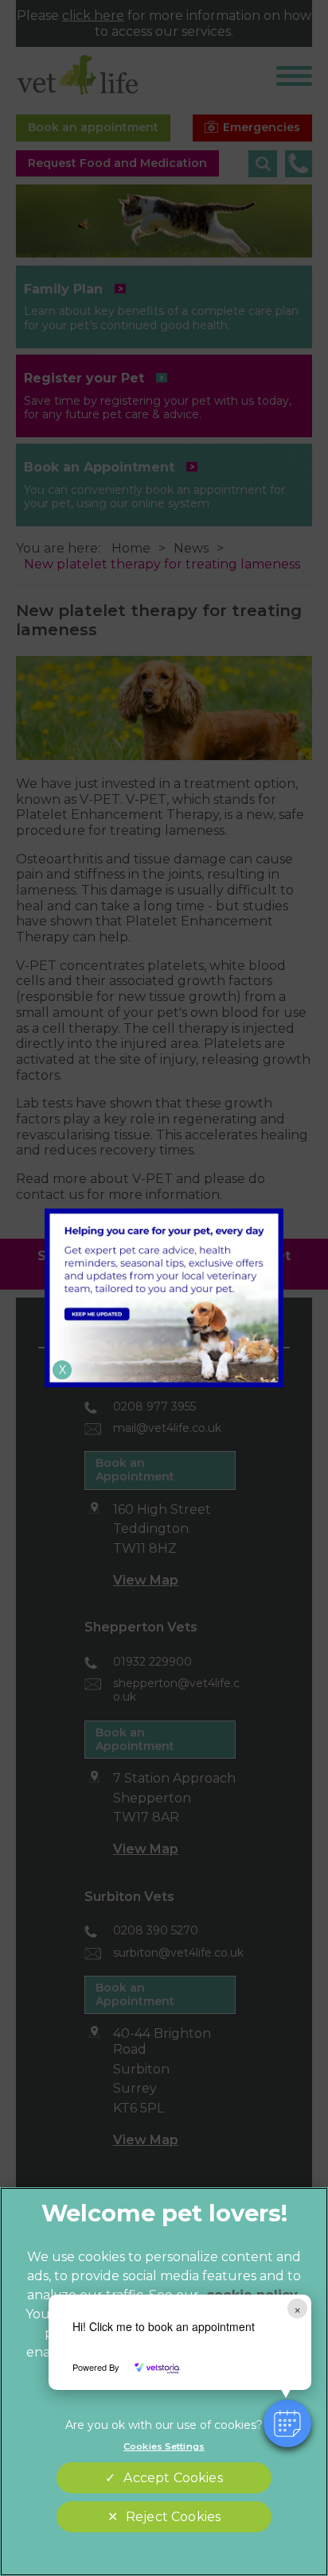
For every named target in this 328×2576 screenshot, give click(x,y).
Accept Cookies (173, 2478)
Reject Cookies (173, 2517)
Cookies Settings (164, 2446)
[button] (287, 2423)
